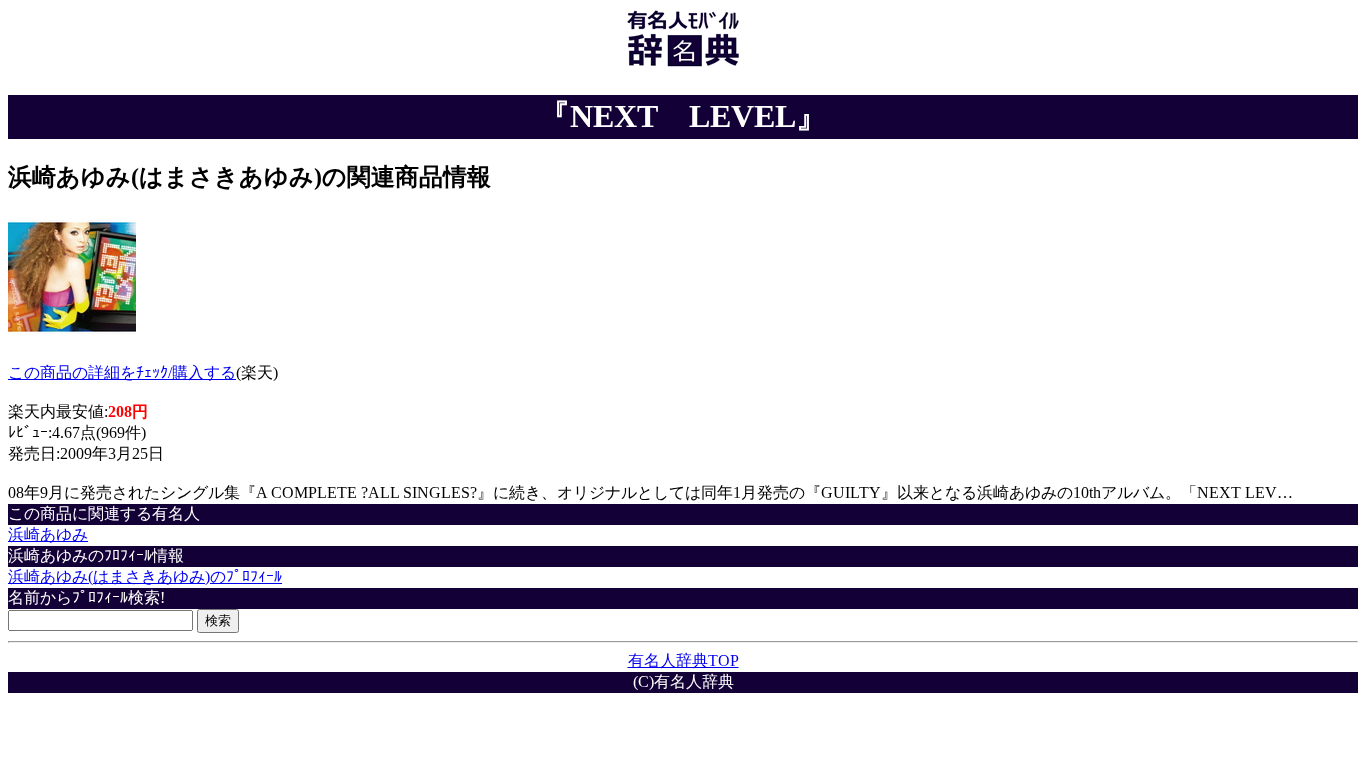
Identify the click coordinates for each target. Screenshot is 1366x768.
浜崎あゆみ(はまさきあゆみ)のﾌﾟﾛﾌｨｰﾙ (145, 576)
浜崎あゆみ (48, 534)
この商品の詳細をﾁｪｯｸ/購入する (122, 372)
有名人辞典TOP (683, 660)
